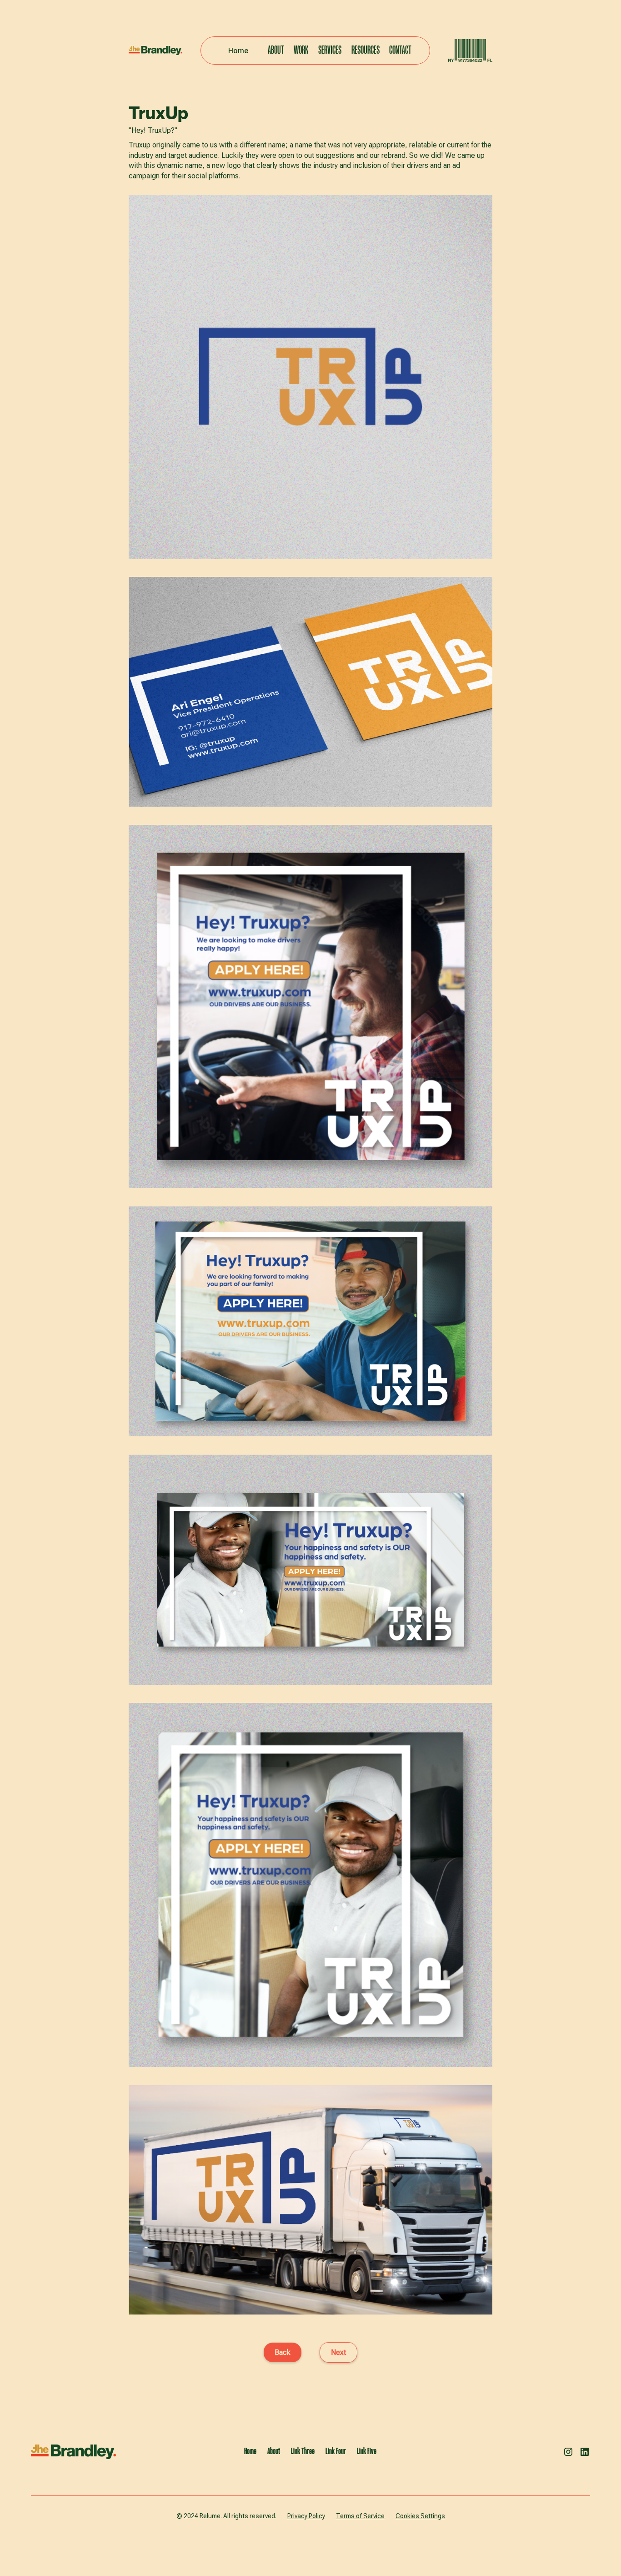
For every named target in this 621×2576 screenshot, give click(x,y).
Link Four (336, 2452)
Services (330, 51)
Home (238, 51)
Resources (366, 51)
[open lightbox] (310, 377)
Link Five (367, 2452)
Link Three (303, 2452)
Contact (400, 51)
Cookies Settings (420, 2516)
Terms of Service (360, 2516)
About (276, 51)
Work (301, 51)
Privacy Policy (306, 2516)
